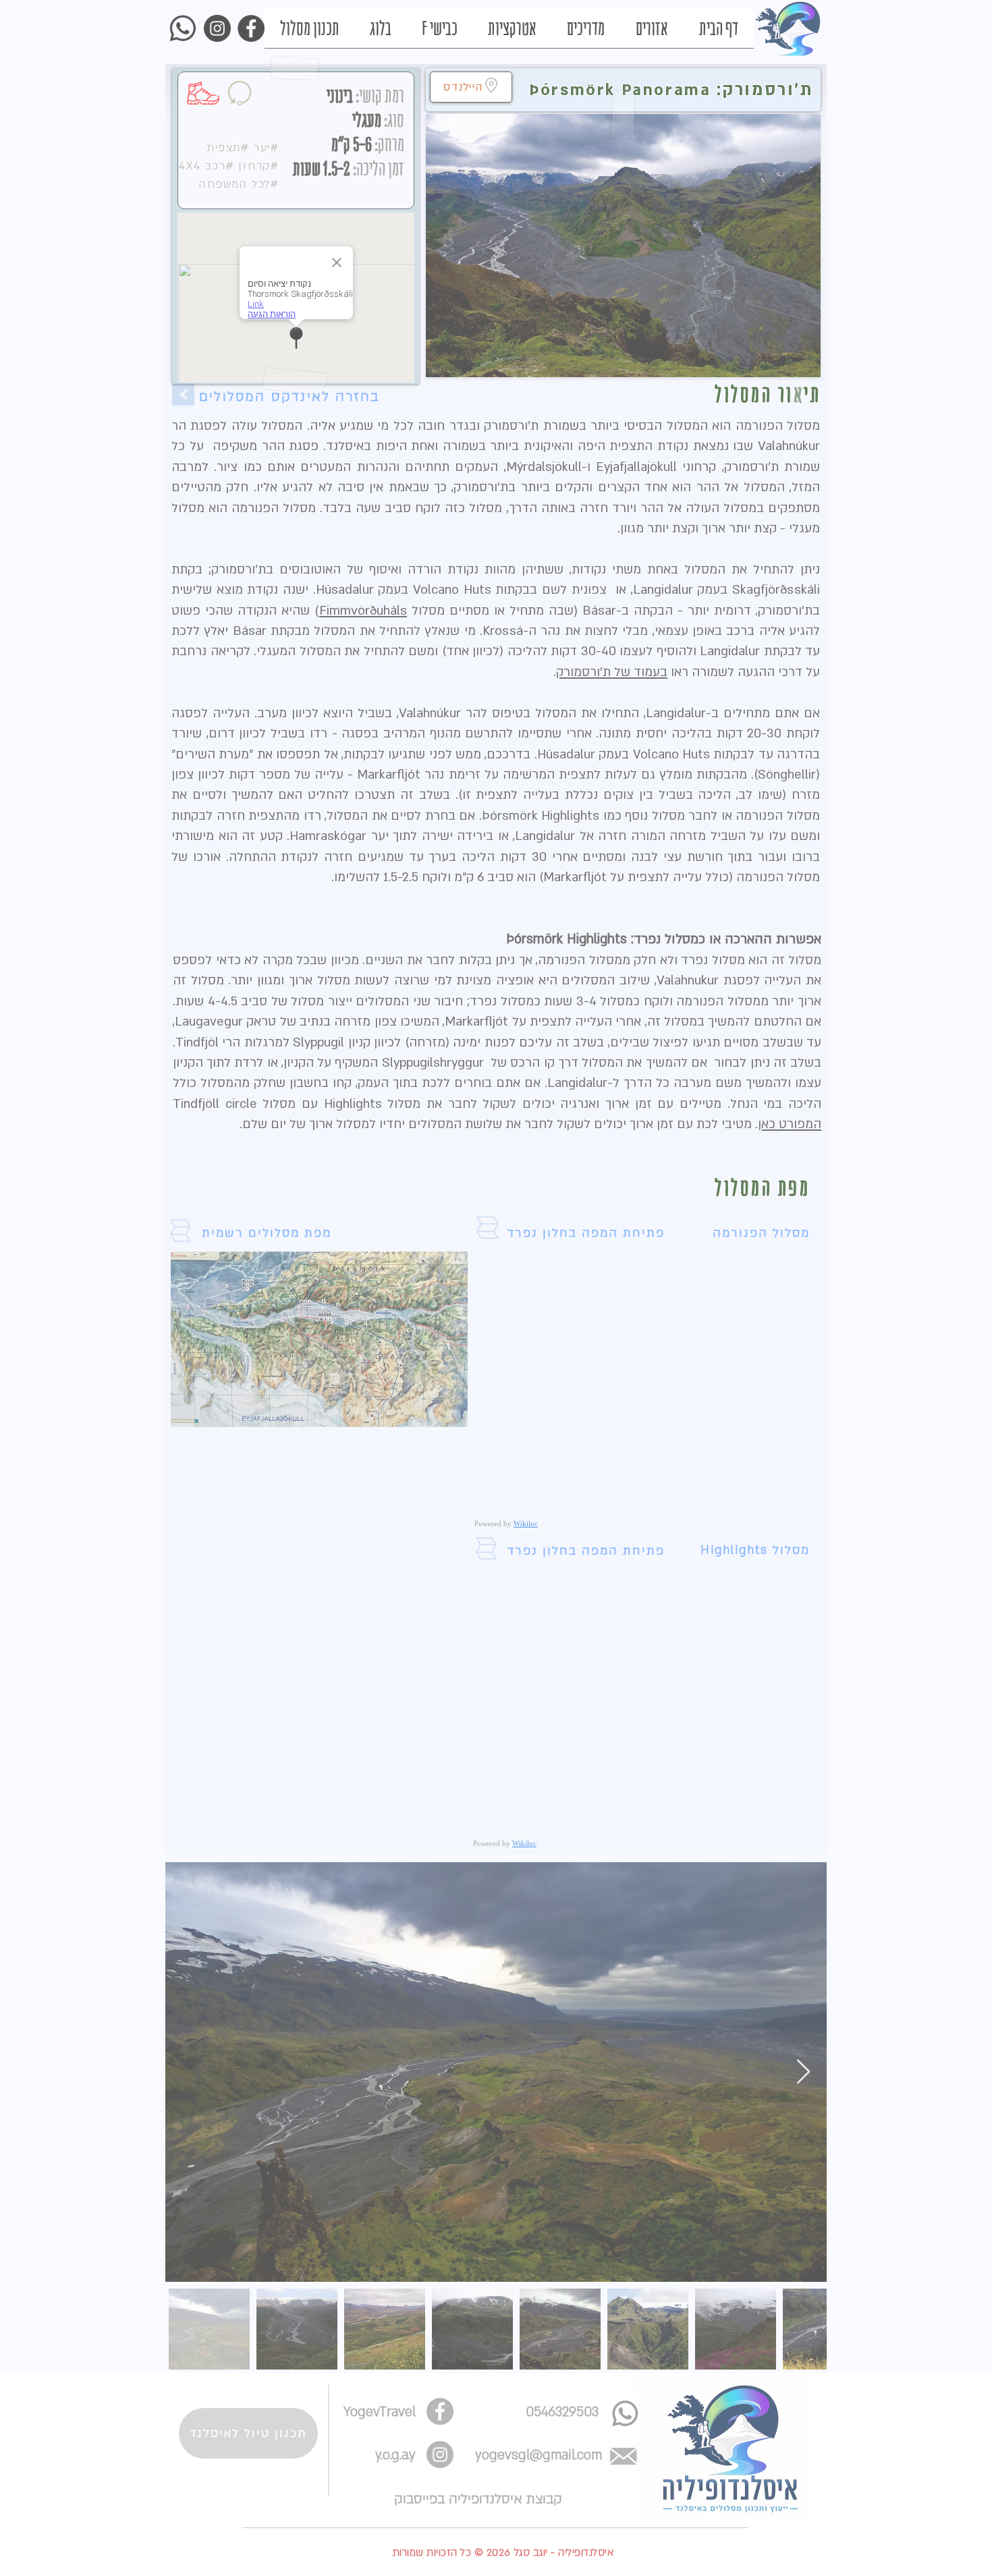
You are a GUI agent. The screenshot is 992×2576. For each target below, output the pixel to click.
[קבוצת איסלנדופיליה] (612, 2483)
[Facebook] (571, 2483)
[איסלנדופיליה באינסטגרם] (531, 2483)
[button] (480, 2110)
